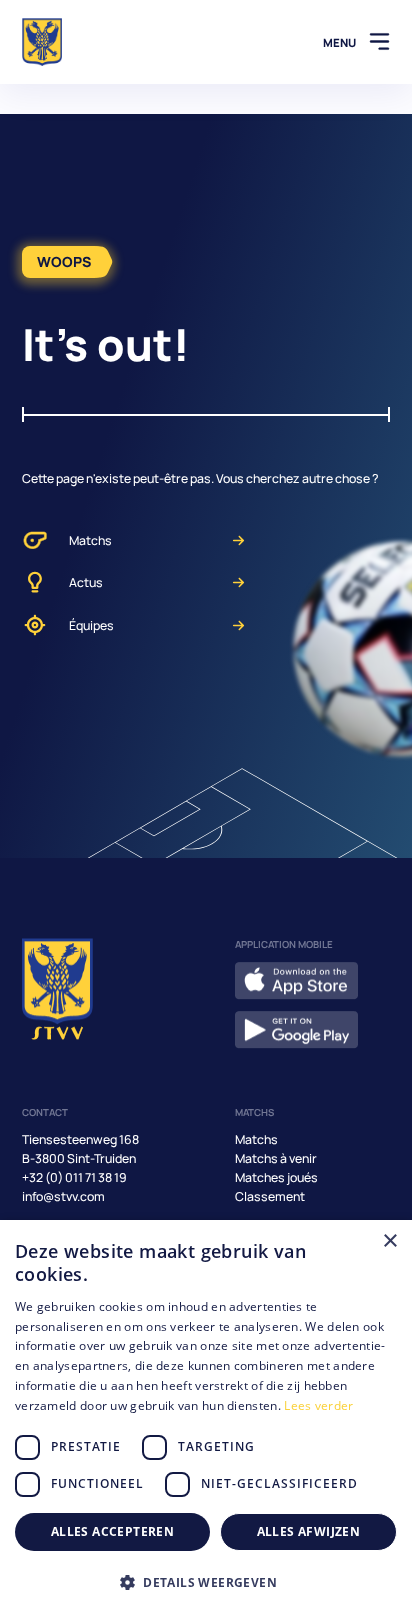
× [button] (389, 1241)
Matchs (90, 540)
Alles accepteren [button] (112, 1531)
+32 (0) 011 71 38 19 (74, 1177)
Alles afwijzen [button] (309, 1531)
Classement (270, 1196)
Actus (86, 582)
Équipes (91, 625)
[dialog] (206, 1417)
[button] (206, 1582)
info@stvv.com (63, 1196)
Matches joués (276, 1177)
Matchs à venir (276, 1158)
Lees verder (318, 1405)
